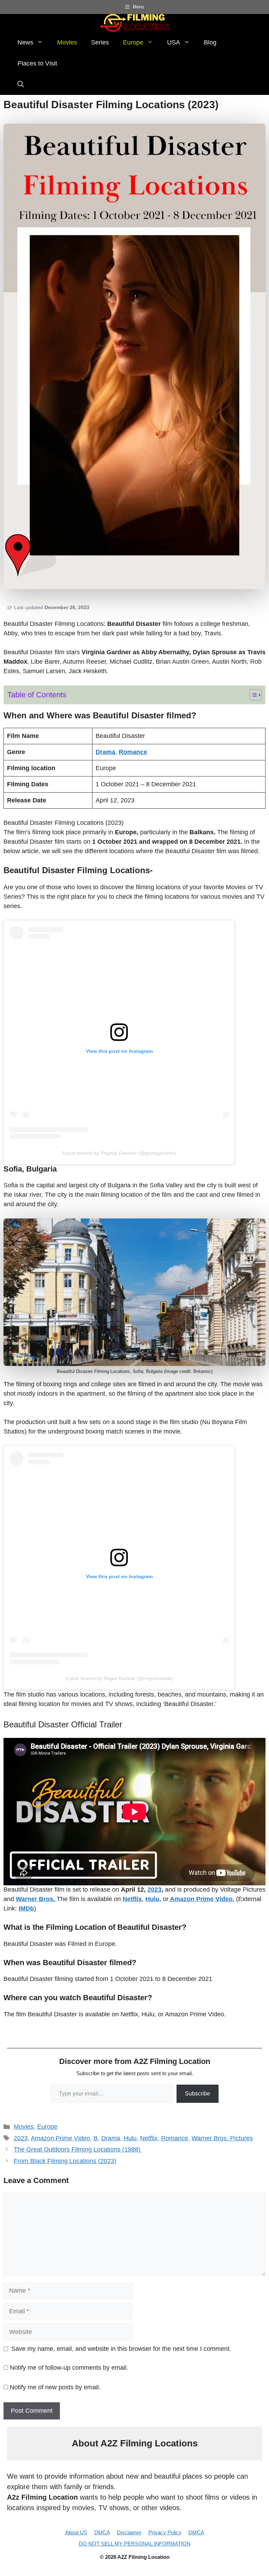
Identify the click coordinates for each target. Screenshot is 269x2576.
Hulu (130, 2138)
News (25, 42)
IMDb (26, 1908)
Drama (111, 2138)
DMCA (102, 2532)
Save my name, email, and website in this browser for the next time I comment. (121, 2349)
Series (100, 42)
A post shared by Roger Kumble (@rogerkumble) (119, 1678)
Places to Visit (37, 63)
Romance (175, 2138)
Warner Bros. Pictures (222, 2138)
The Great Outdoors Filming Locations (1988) (78, 2149)
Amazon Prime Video (60, 2138)
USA (174, 42)
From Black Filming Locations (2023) (65, 2161)
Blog (210, 42)
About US (76, 2532)
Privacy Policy (165, 2532)
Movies (67, 42)
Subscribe (198, 2094)
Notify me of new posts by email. (55, 2387)
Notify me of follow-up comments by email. (69, 2368)
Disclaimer (129, 2532)
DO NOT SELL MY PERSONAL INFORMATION (135, 2544)
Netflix (149, 2138)
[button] (21, 84)
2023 (154, 1890)
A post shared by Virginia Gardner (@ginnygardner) (119, 1153)
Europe (133, 42)
